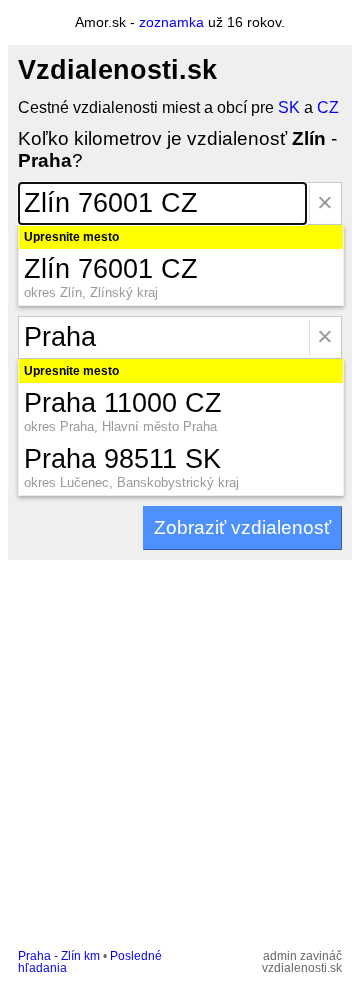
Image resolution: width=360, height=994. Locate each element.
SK (289, 107)
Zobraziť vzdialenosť (242, 527)
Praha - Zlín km (59, 956)
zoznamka (171, 22)
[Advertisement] (180, 750)
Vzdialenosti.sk (117, 70)
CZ (328, 107)
